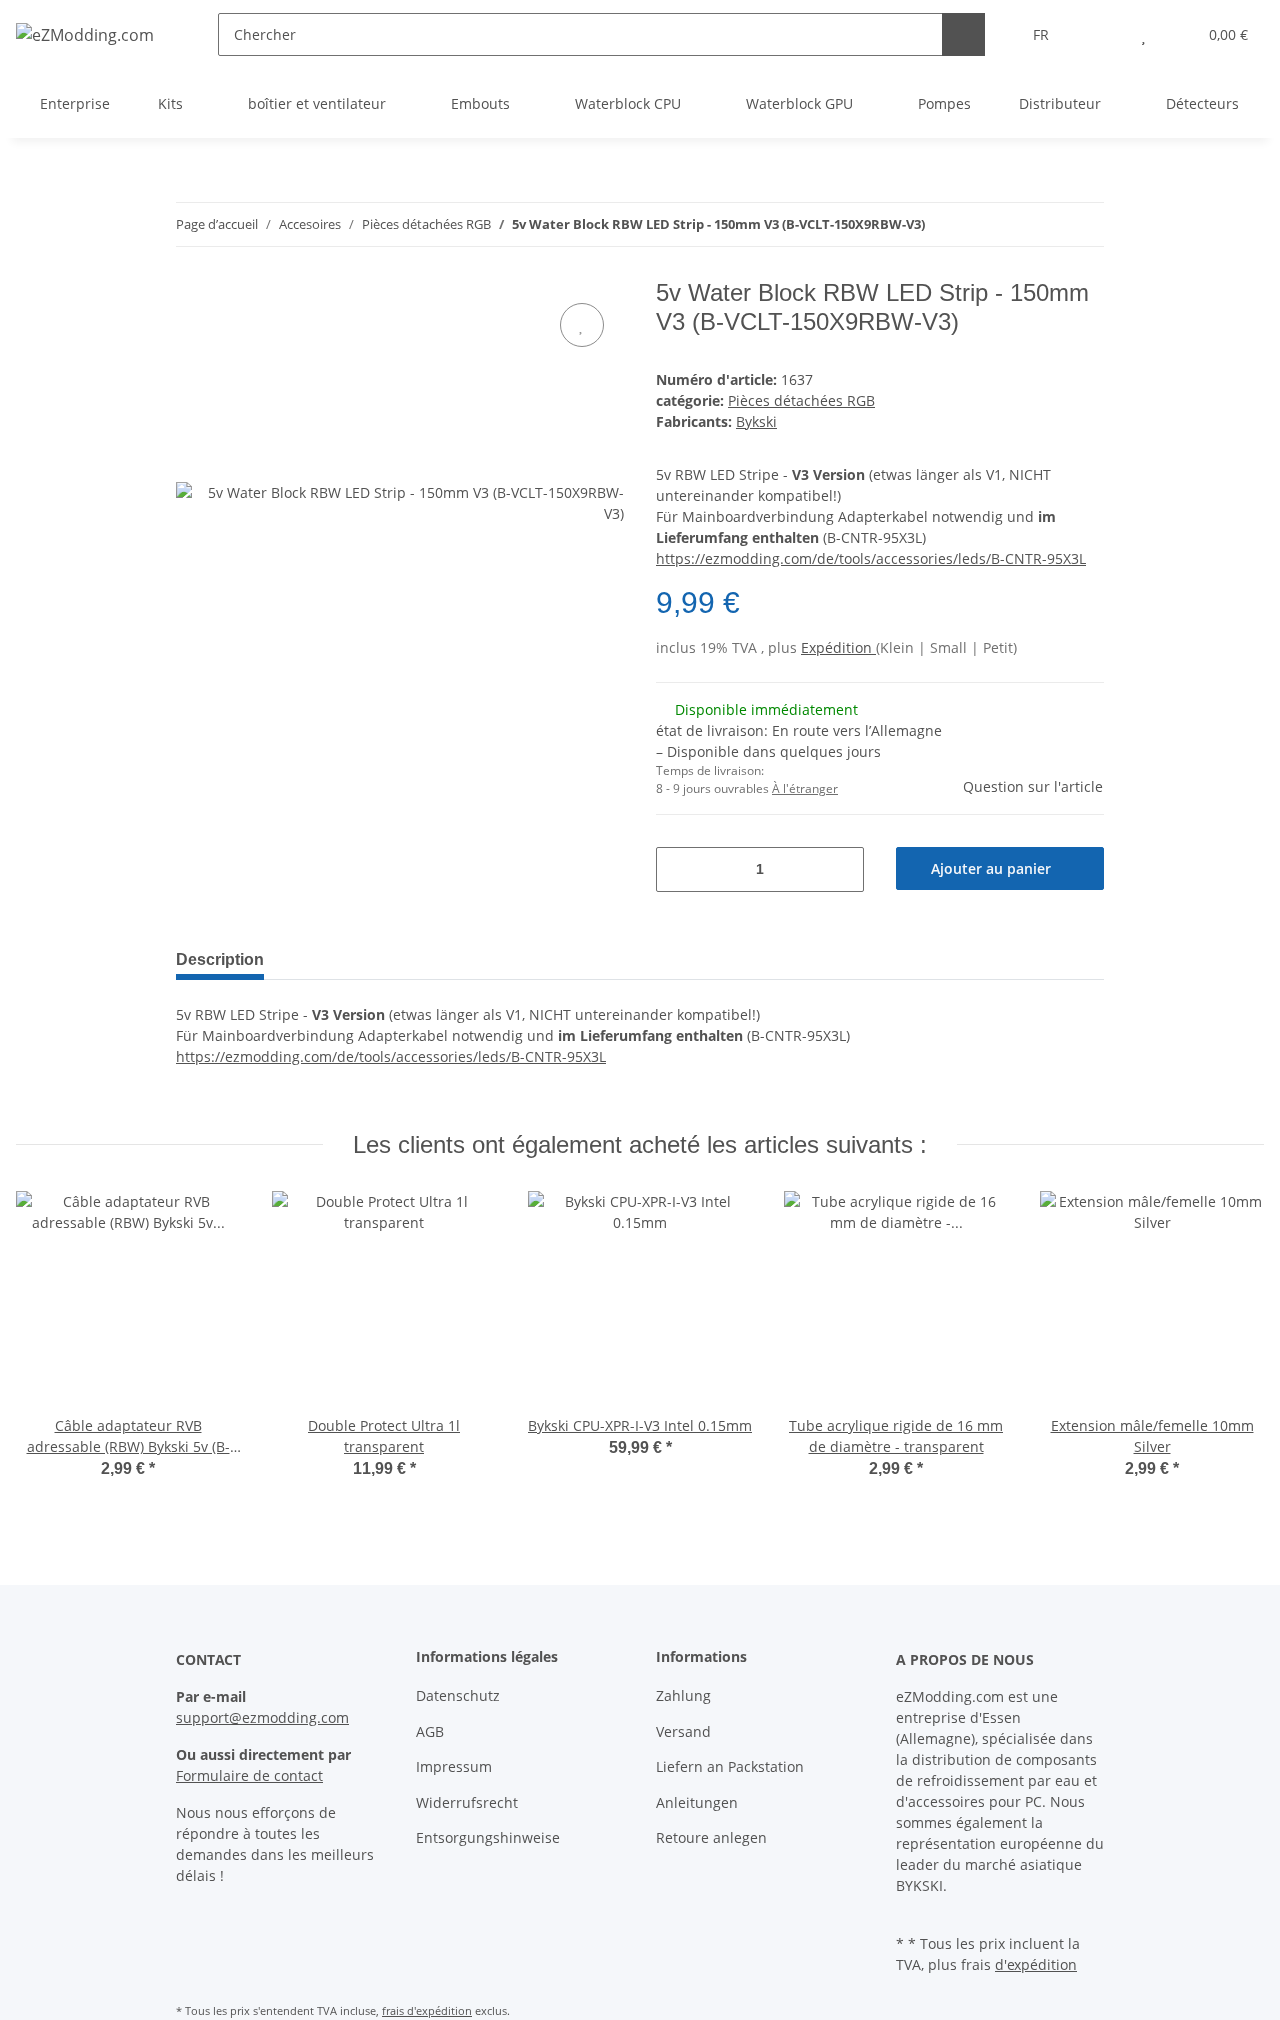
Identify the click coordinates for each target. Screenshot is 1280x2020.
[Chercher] (963, 34)
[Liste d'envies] (1143, 34)
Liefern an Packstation (730, 1766)
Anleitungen (697, 1802)
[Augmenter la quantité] (841, 869)
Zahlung (683, 1695)
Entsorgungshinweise (488, 1837)
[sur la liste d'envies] (582, 325)
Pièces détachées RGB (801, 400)
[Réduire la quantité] (678, 869)
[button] (1103, 34)
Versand (683, 1731)
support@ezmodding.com (262, 1717)
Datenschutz (458, 1695)
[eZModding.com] (85, 34)
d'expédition (1036, 1964)
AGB (430, 1731)
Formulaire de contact (249, 1775)
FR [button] (1041, 34)
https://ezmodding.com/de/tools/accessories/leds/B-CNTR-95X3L (871, 558)
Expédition (838, 647)
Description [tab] (220, 959)
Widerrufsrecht (467, 1802)
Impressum (454, 1766)
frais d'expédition (427, 2010)
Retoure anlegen (711, 1837)
